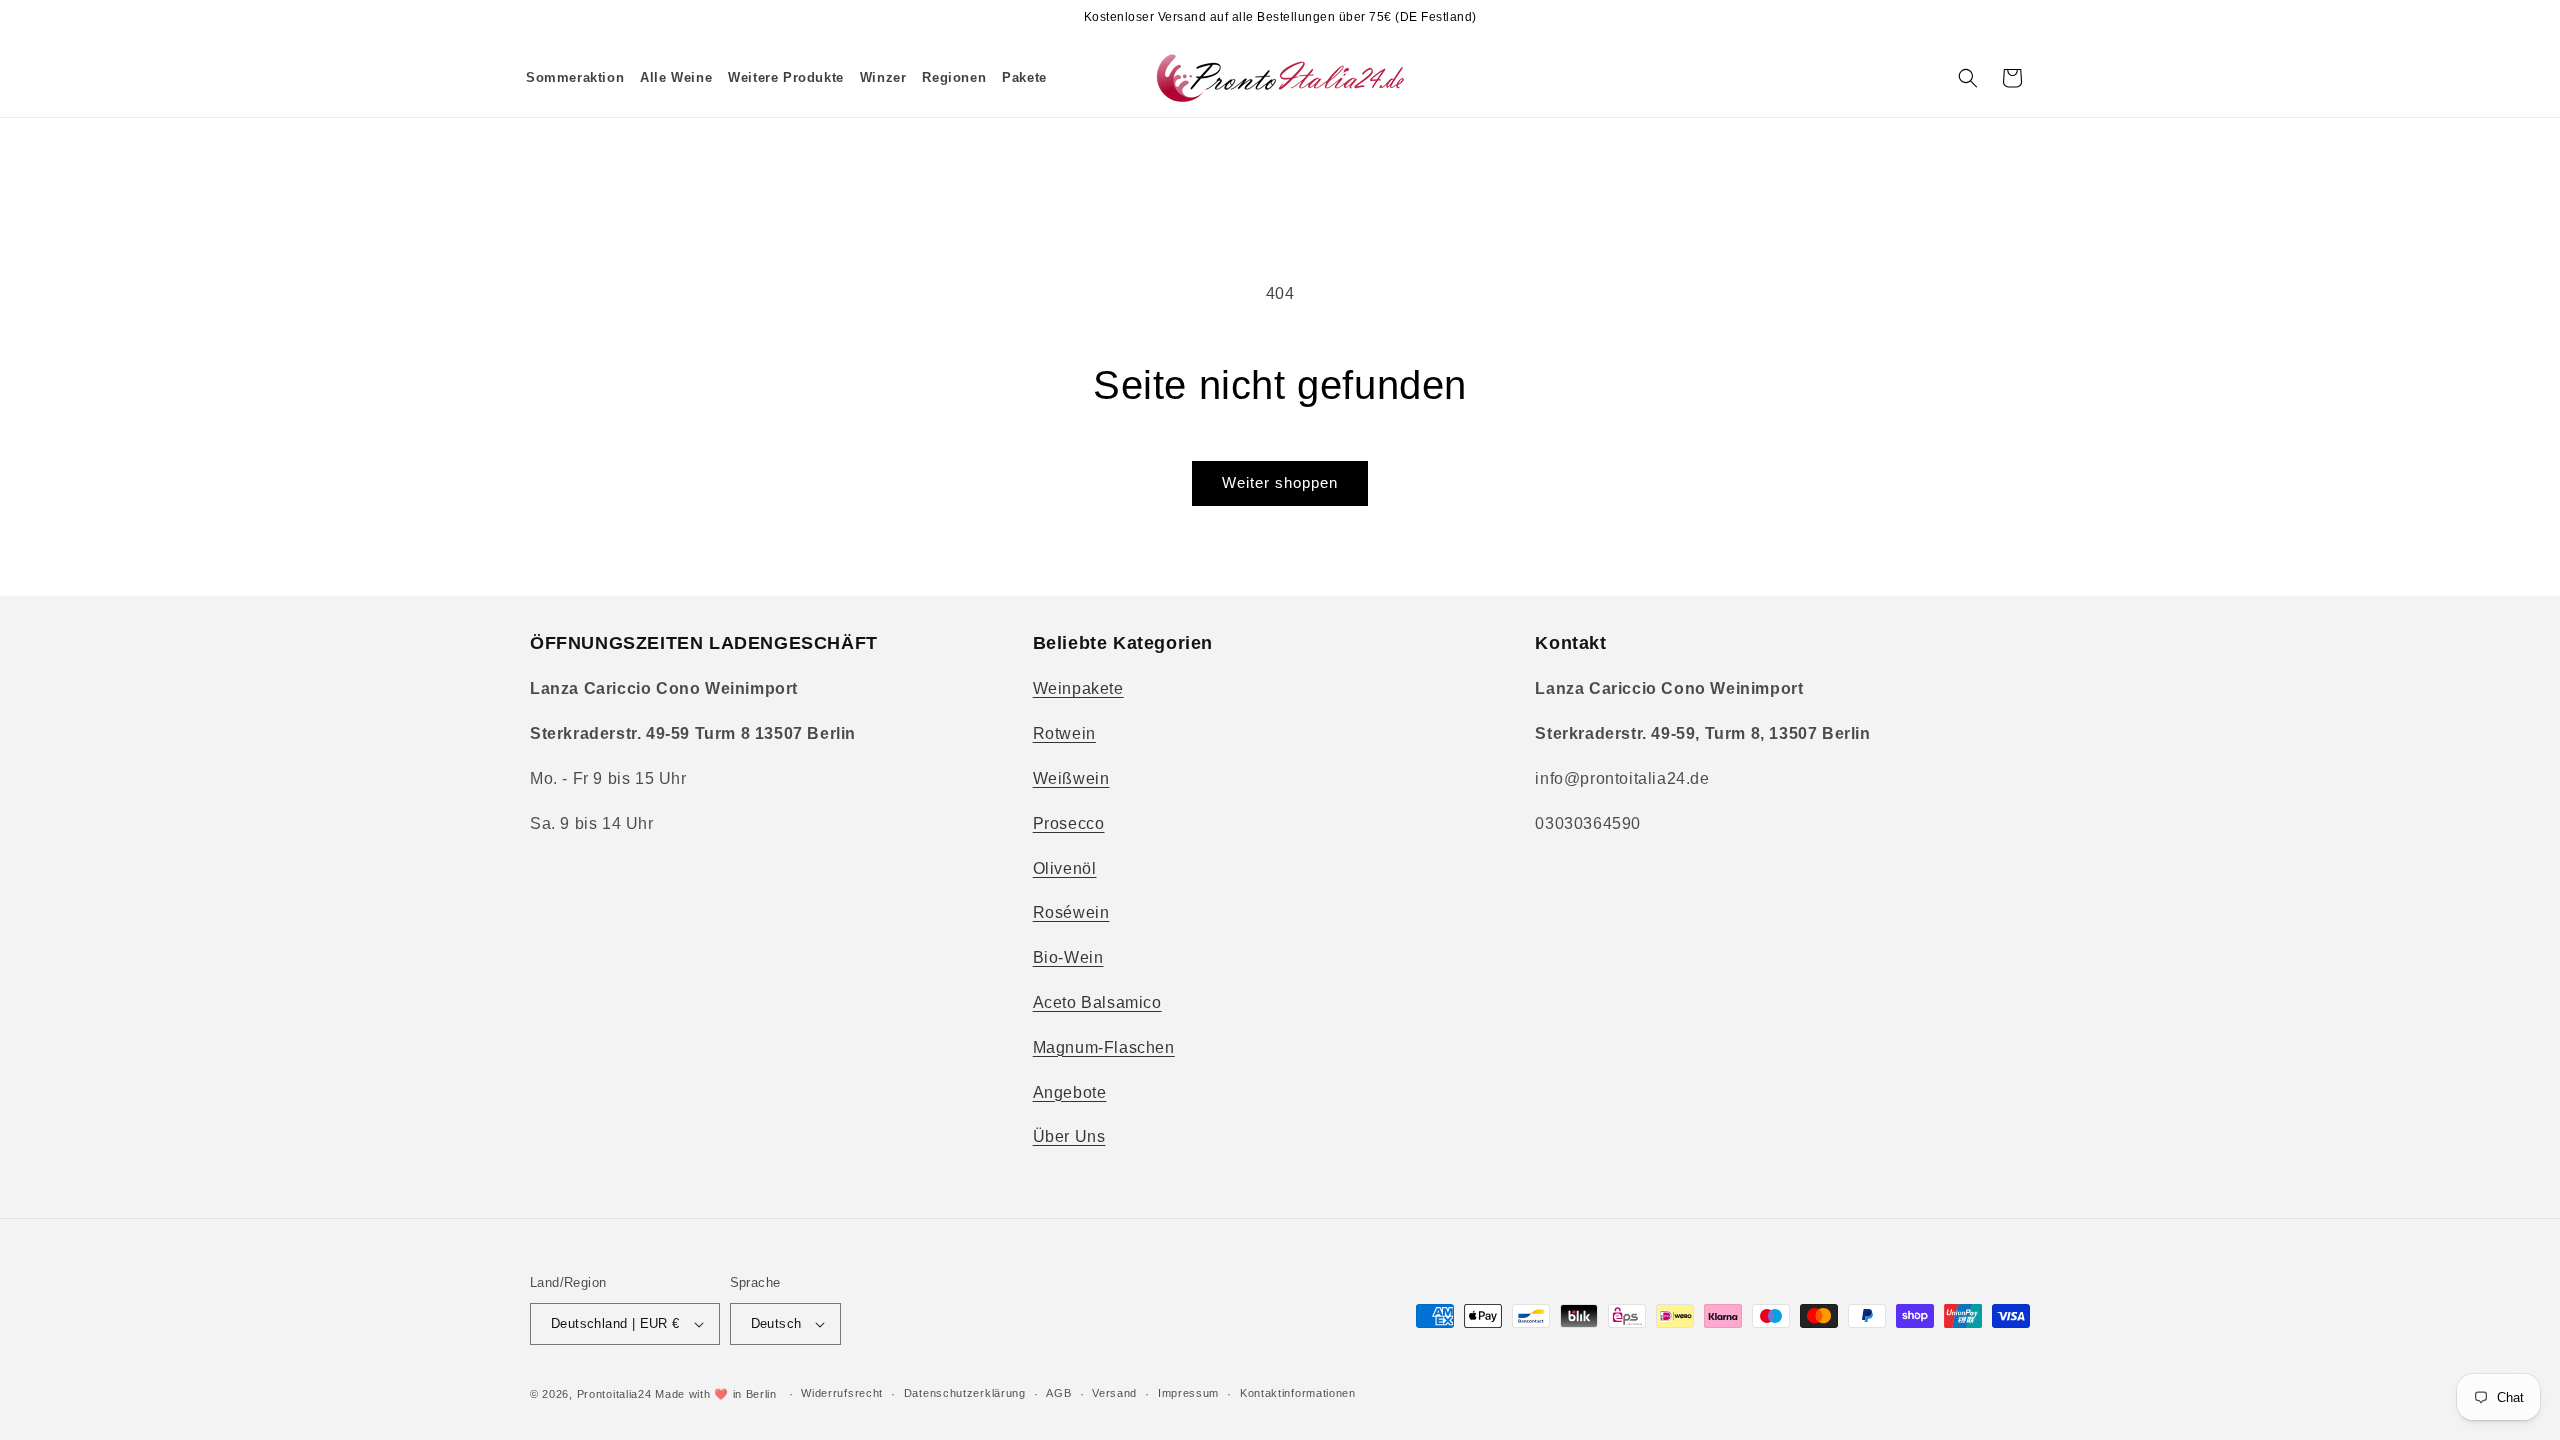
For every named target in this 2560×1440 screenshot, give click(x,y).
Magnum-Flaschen (1104, 1047)
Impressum (1188, 1393)
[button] (676, 78)
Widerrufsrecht (842, 1393)
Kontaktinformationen (1298, 1393)
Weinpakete (1078, 688)
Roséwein (1071, 912)
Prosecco (1069, 823)
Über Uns (1069, 1136)
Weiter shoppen (1280, 482)
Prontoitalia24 (614, 1394)
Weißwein (1071, 778)
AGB (1058, 1393)
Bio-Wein (1068, 957)
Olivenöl (1065, 868)
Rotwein (1064, 733)
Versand (1114, 1393)
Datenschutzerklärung (965, 1393)
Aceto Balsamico (1097, 1002)
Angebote (1070, 1092)
